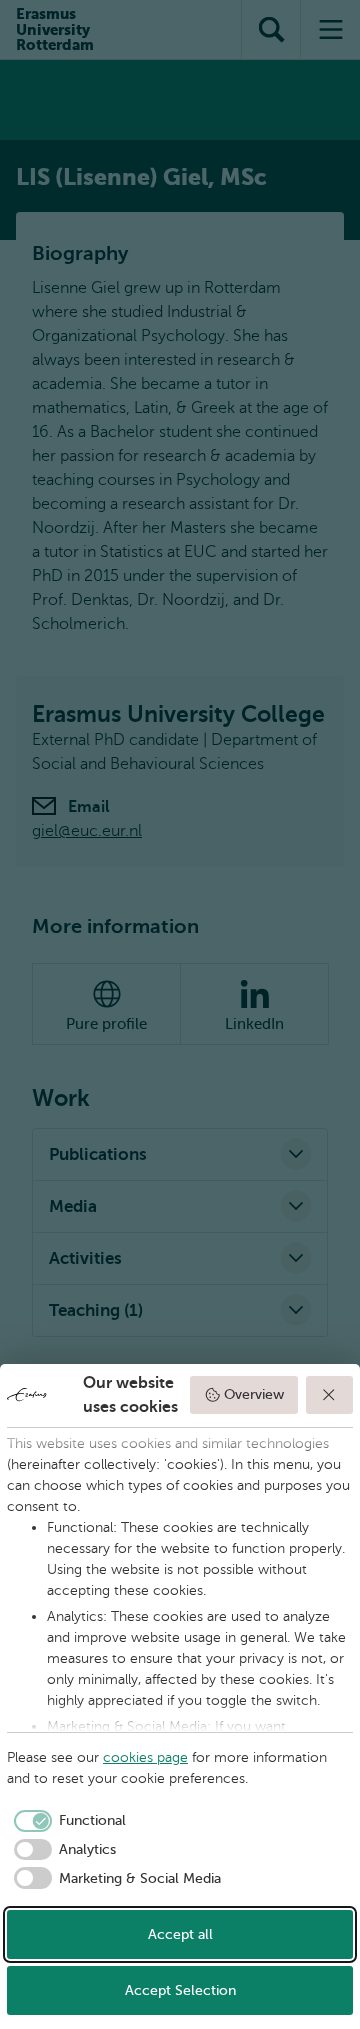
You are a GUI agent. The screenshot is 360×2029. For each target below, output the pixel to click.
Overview (254, 1394)
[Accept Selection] (330, 1395)
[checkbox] (66, 1821)
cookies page (145, 1757)
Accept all (180, 1934)
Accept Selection (180, 1990)
